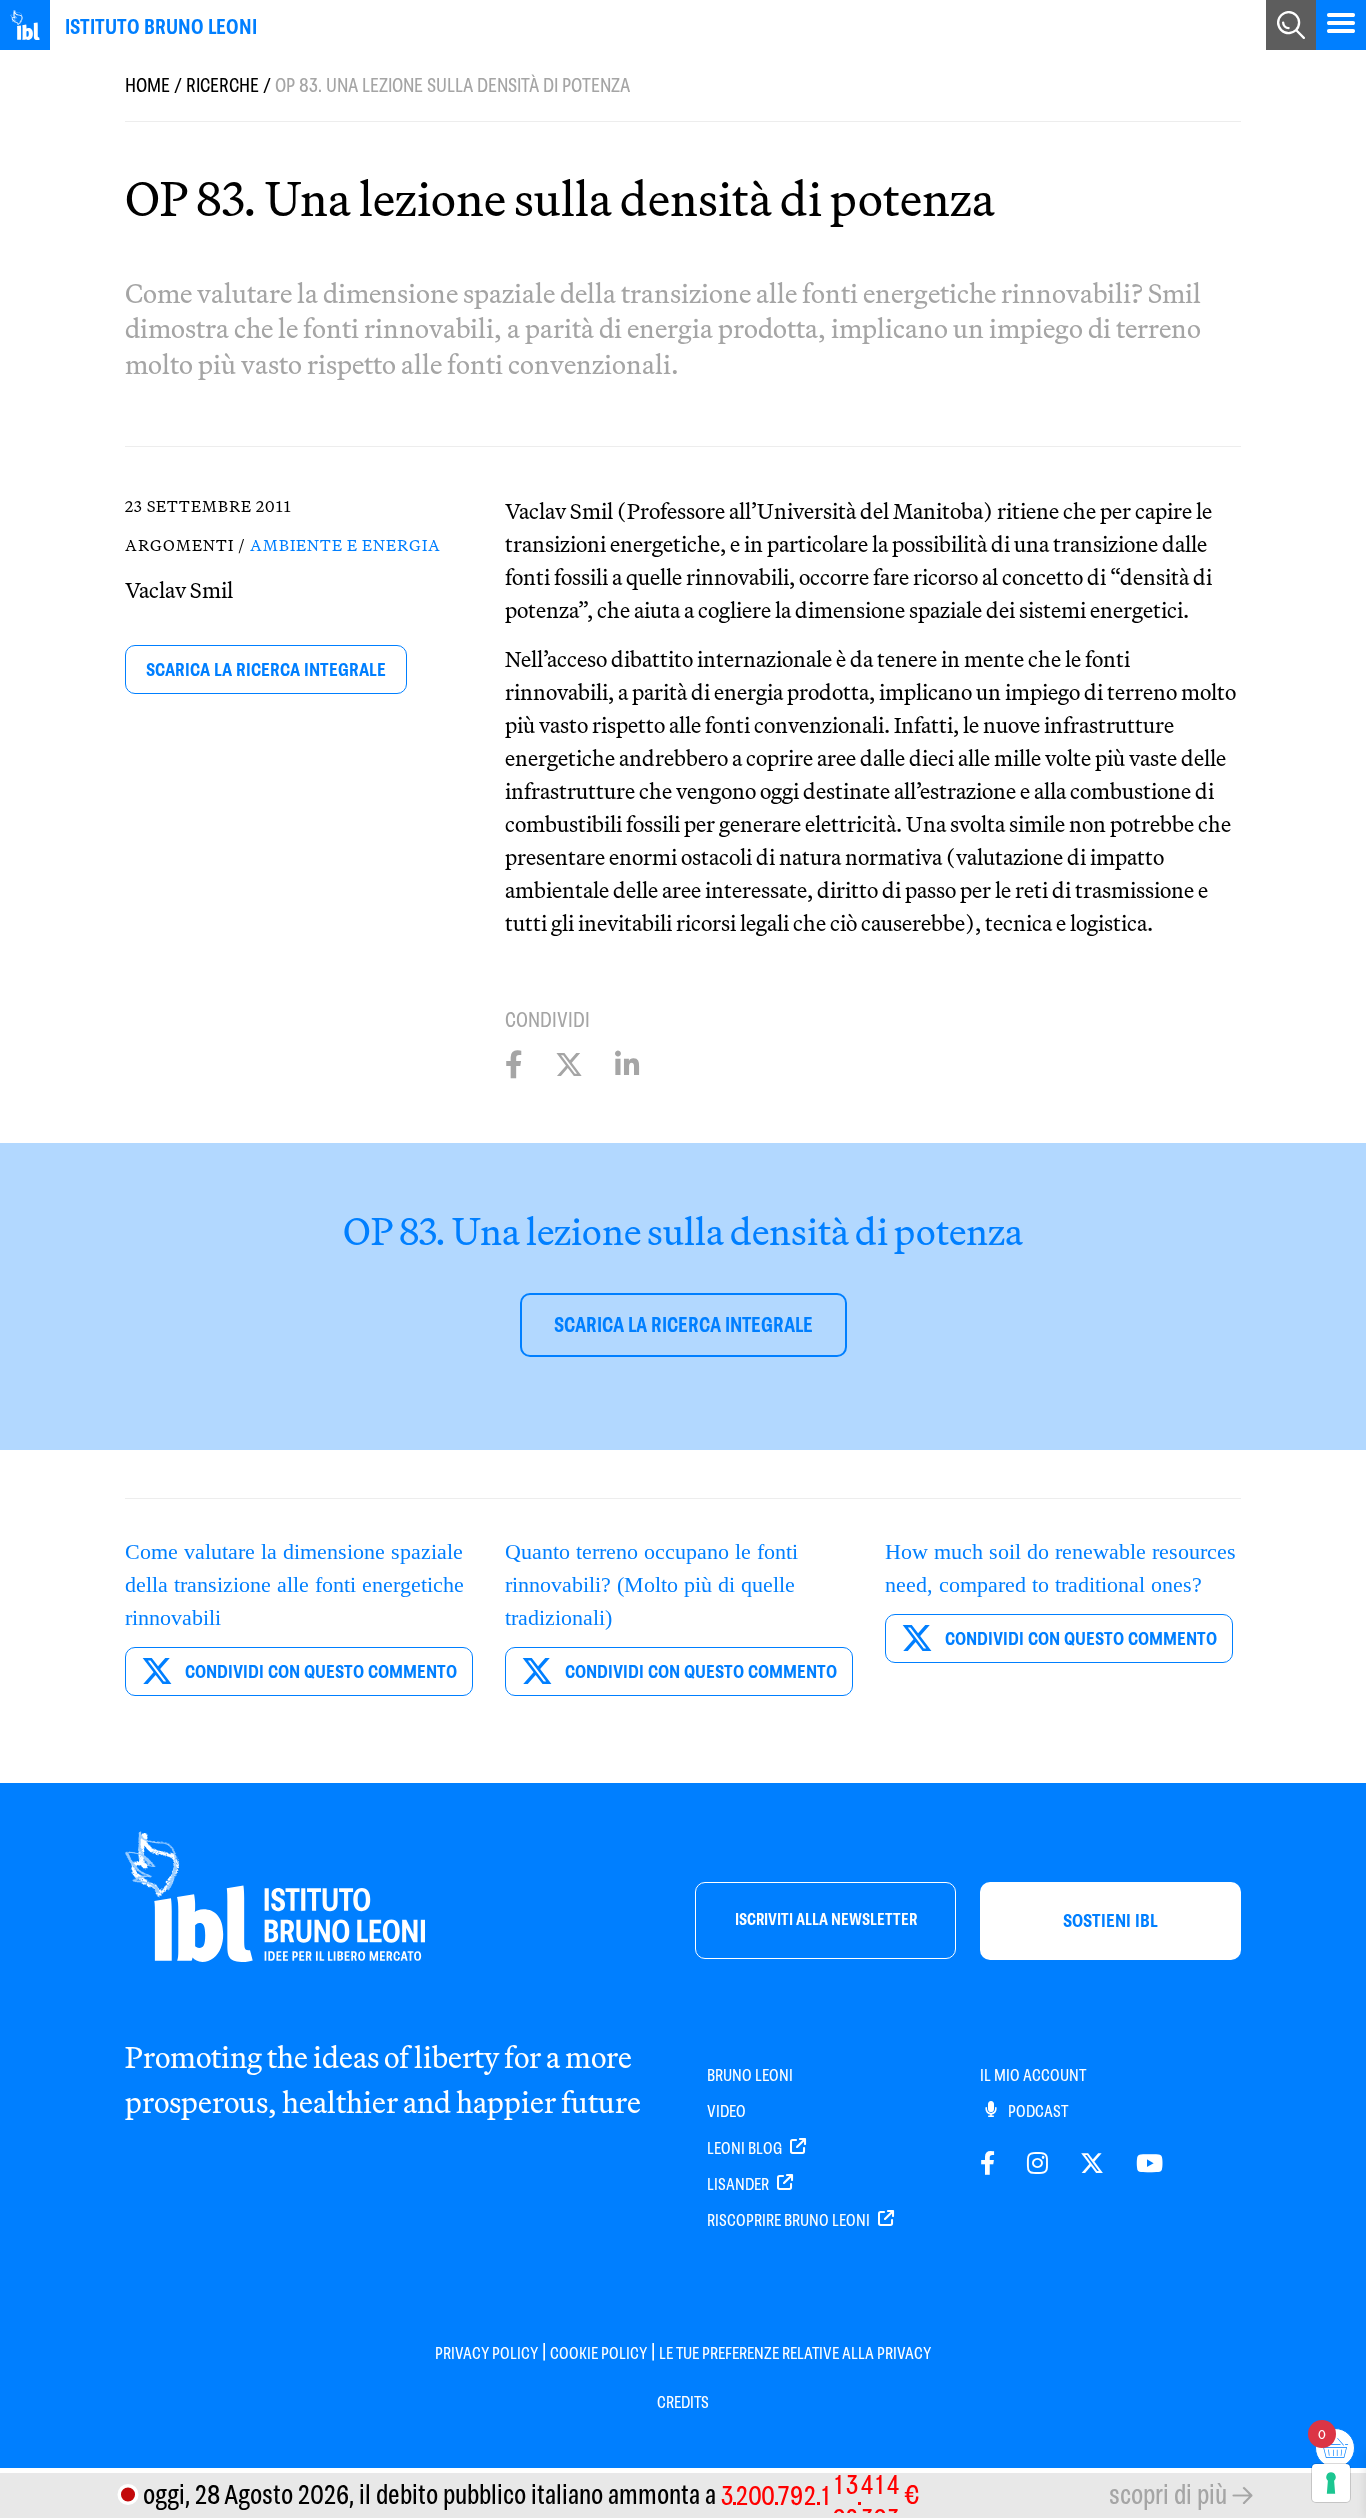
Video (726, 2111)
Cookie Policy (598, 2353)
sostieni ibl (1110, 1920)
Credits (683, 2402)
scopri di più (1168, 2494)
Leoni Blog (746, 2148)
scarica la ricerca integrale (266, 669)
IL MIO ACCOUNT (1033, 2075)
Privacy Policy (486, 2353)
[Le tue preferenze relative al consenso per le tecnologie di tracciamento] (1331, 2483)
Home (147, 85)
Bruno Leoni (750, 2075)
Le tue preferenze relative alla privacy (795, 2353)
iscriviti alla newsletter (826, 1919)
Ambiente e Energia (345, 545)
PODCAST (1036, 2111)
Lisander (739, 2184)
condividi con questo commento (319, 1671)
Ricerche (222, 85)
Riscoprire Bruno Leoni (790, 2220)
